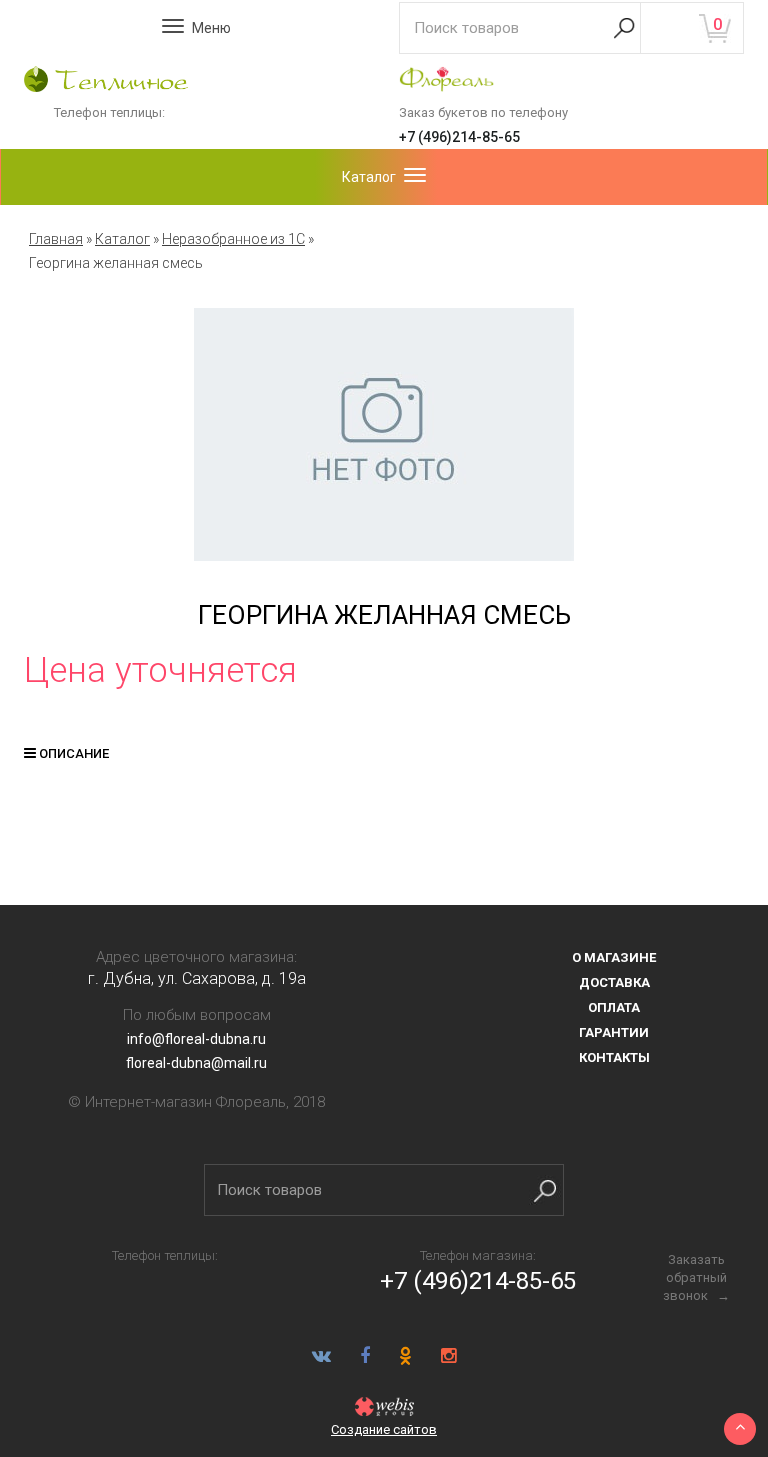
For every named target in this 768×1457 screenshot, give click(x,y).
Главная (56, 239)
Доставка (614, 982)
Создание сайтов (384, 1429)
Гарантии (614, 1032)
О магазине (614, 957)
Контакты (614, 1057)
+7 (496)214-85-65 (459, 137)
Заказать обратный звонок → (696, 1277)
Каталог (122, 239)
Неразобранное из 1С (233, 239)
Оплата (614, 1007)
